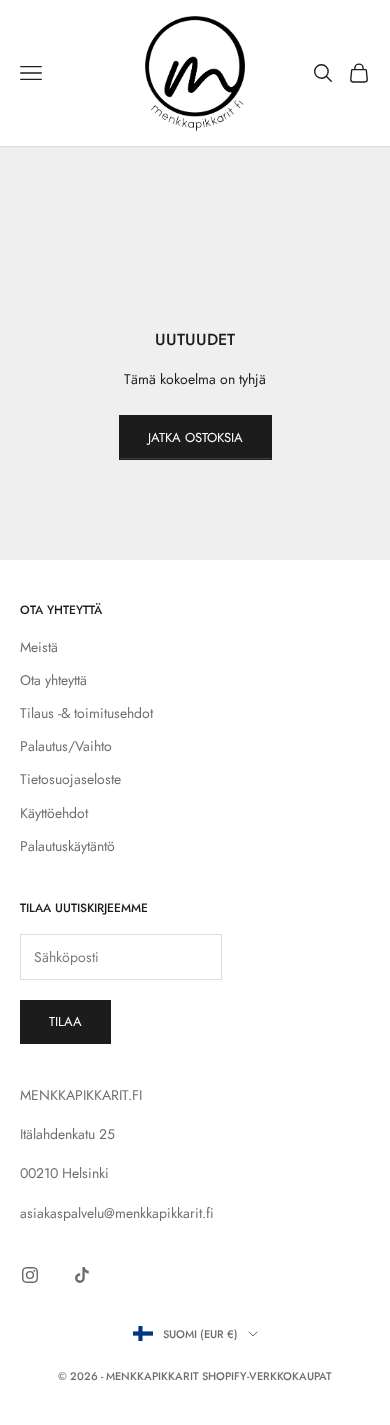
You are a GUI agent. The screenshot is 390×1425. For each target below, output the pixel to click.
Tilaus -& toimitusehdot (86, 713)
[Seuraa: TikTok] (82, 1275)
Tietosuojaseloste (70, 779)
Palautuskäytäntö (67, 846)
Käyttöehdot (54, 813)
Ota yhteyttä (53, 680)
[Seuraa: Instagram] (30, 1275)
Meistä (39, 647)
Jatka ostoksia (195, 437)
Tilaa (65, 1021)
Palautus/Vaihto (66, 746)
